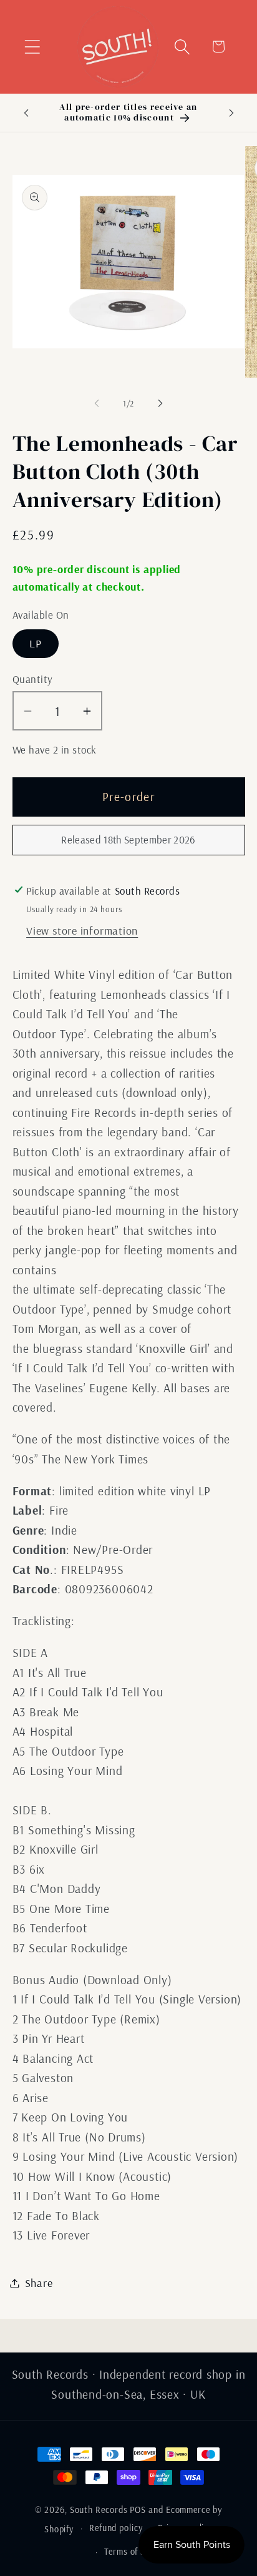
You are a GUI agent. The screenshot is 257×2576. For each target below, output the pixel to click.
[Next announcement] (231, 112)
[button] (32, 47)
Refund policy (116, 2528)
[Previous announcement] (26, 112)
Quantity (33, 679)
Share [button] (39, 2283)
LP (36, 643)
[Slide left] (97, 403)
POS (138, 2510)
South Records (99, 2510)
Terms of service (136, 2552)
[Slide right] (160, 403)
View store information (82, 931)
